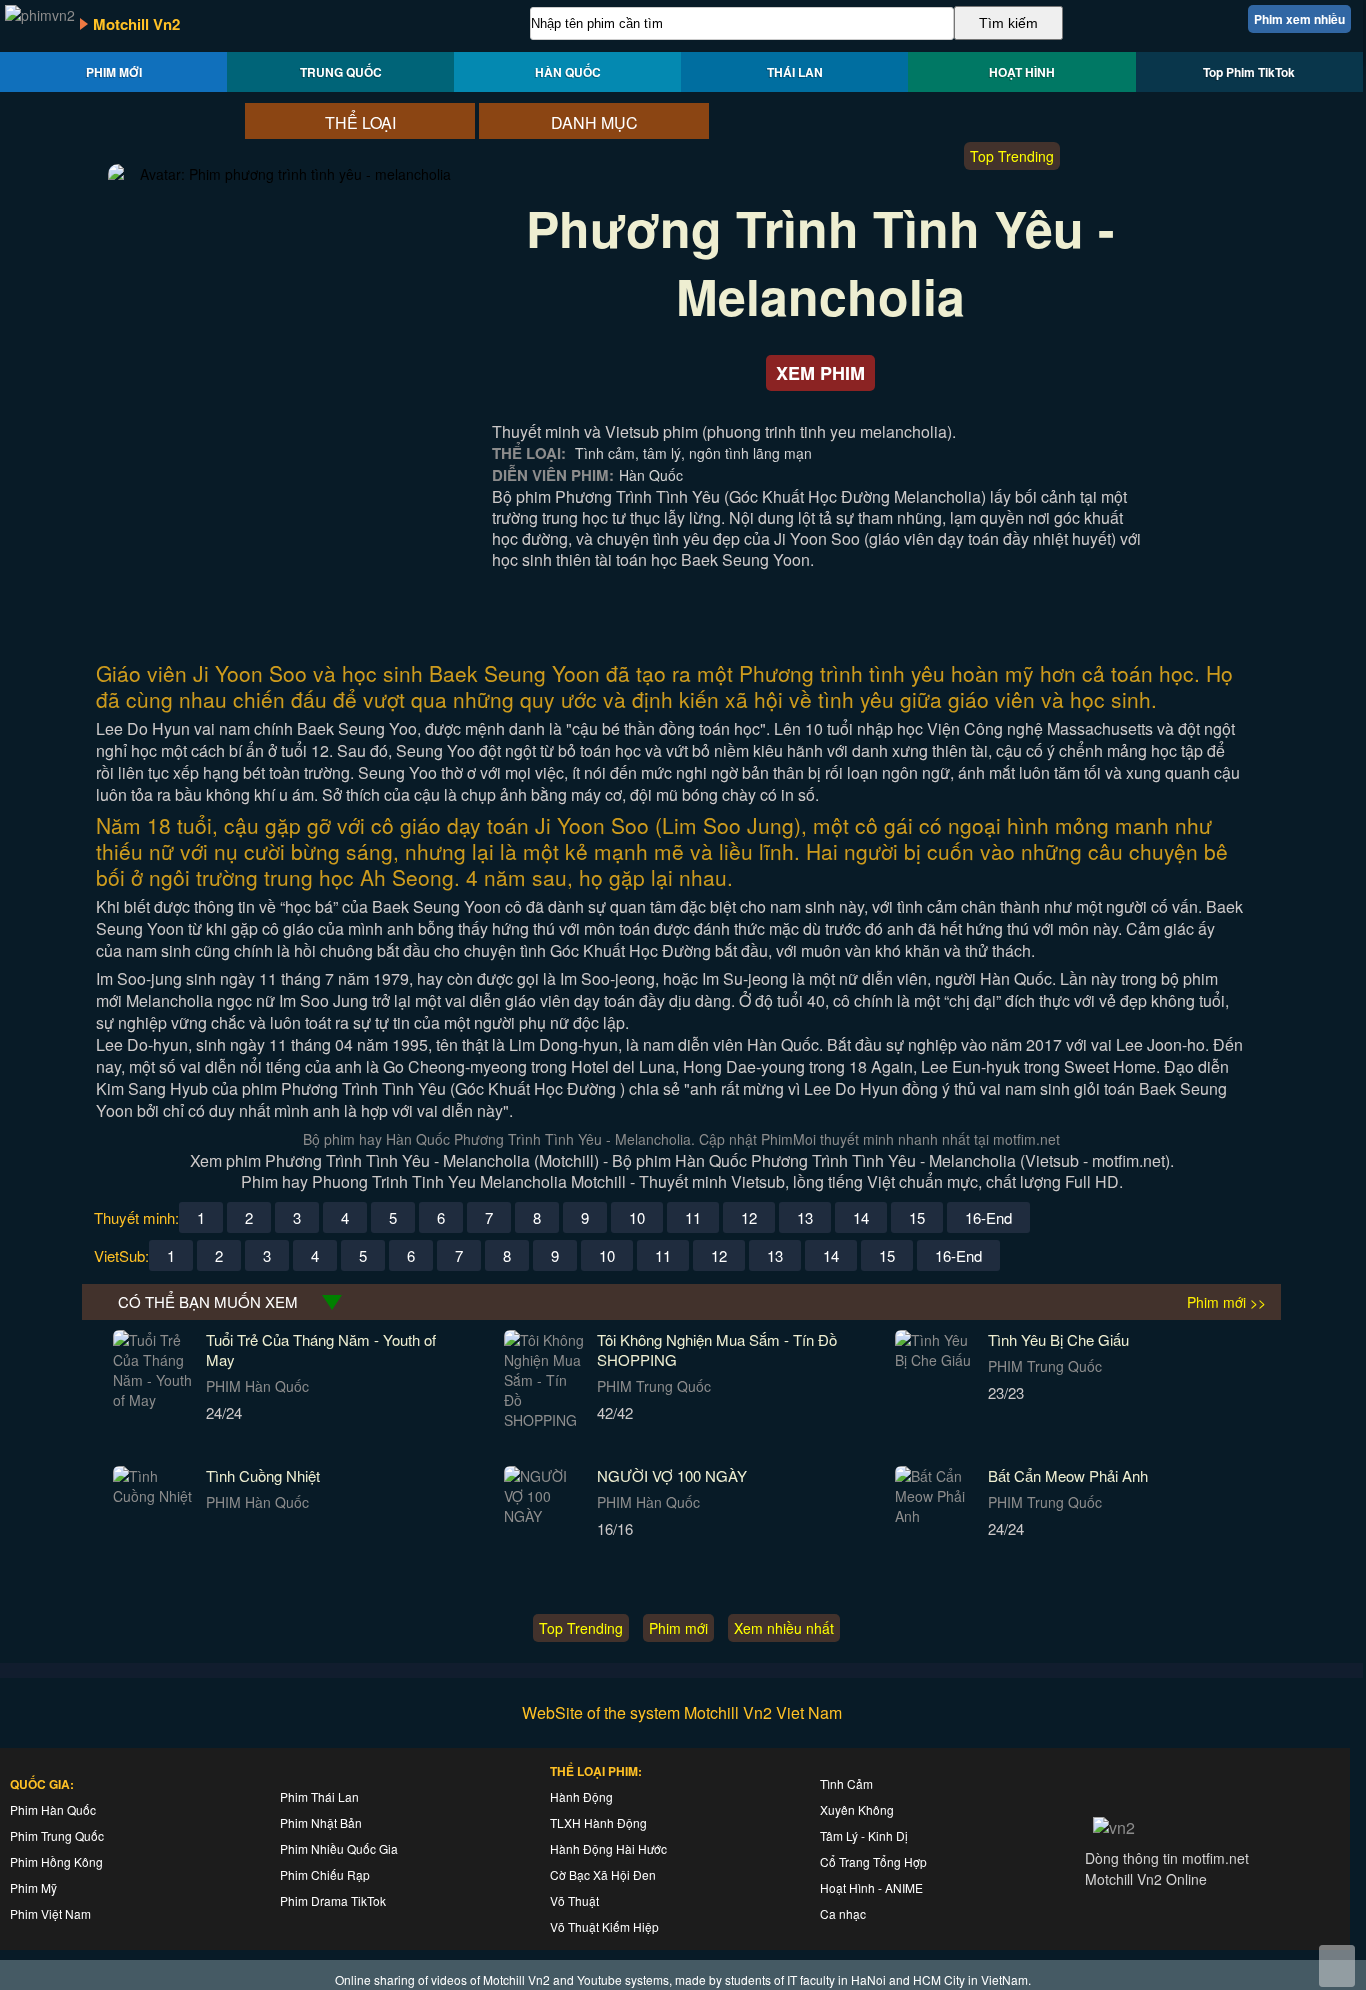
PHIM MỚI (114, 72)
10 (637, 1217)
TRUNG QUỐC (341, 72)
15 (917, 1217)
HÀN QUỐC (568, 72)
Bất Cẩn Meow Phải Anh (1068, 1475)
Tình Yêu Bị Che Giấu (1058, 1339)
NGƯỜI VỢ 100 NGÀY (672, 1475)
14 (861, 1217)
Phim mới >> (1226, 1302)
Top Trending (1012, 156)
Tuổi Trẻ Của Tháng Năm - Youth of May (321, 1349)
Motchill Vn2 (136, 24)
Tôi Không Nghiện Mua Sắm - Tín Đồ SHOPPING (717, 1349)
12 (749, 1217)
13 (805, 1217)
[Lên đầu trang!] (1337, 1966)
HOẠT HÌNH (1022, 72)
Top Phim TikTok (1249, 72)
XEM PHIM (820, 373)
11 (693, 1217)
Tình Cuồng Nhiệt (263, 1475)
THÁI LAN (795, 72)
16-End (988, 1217)
